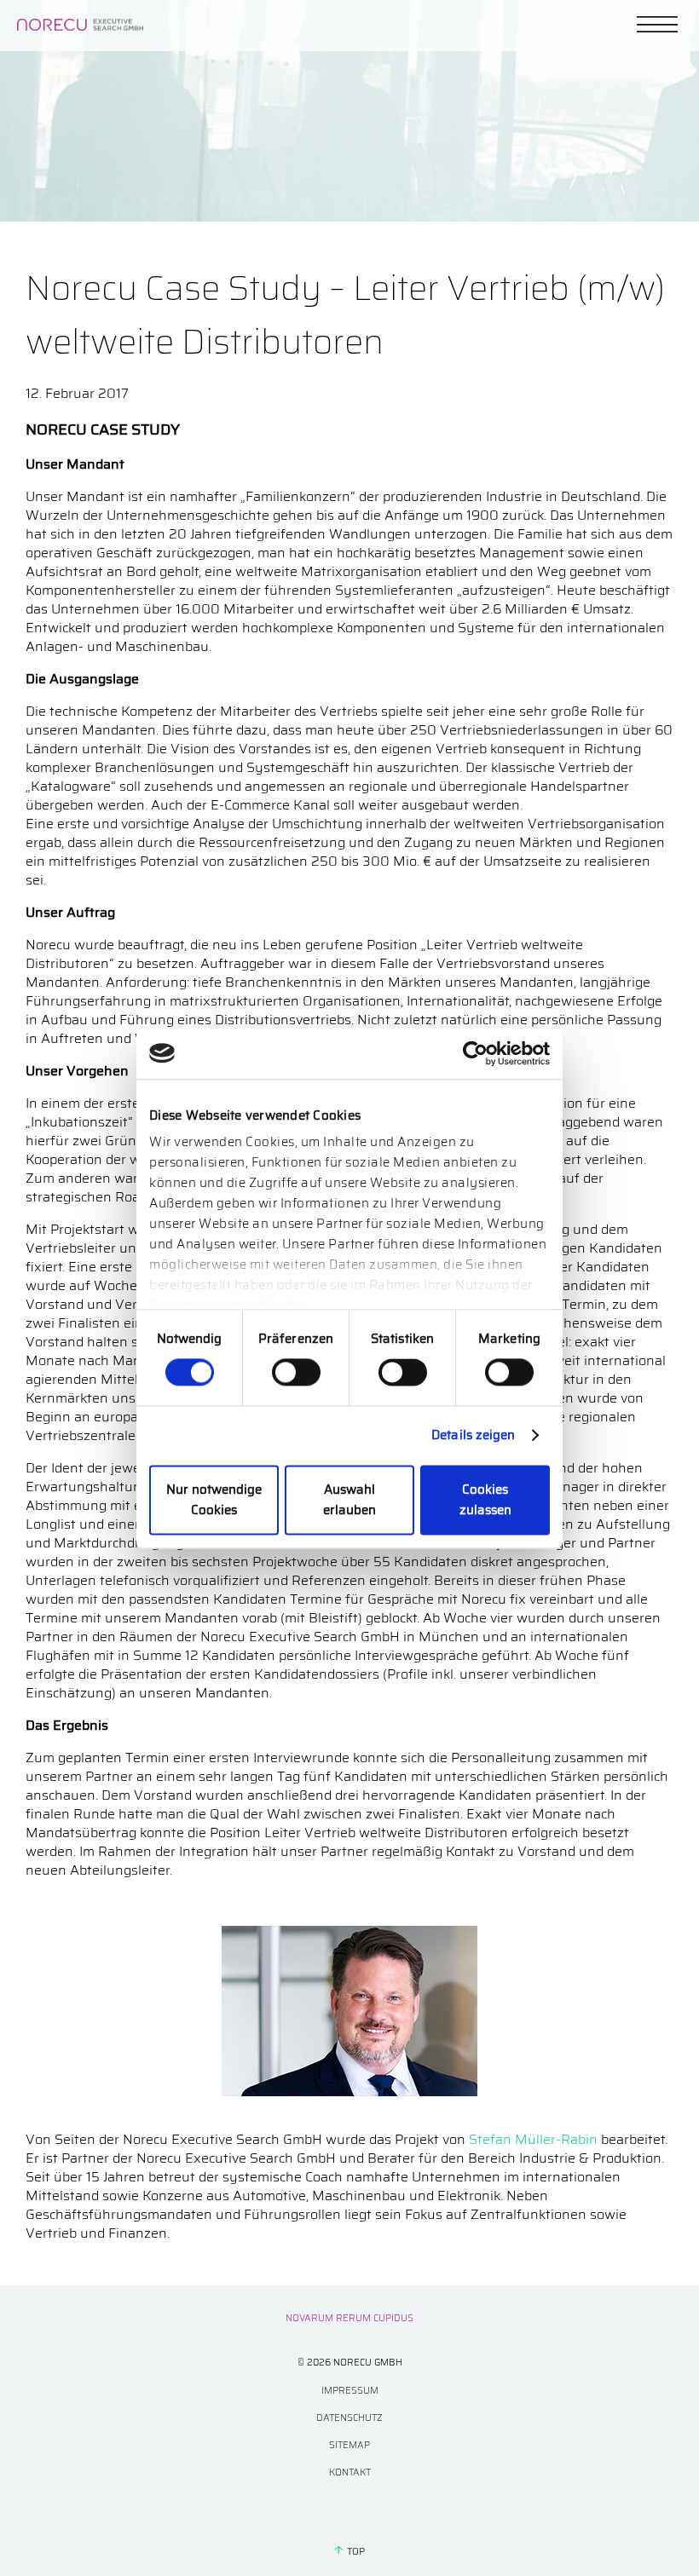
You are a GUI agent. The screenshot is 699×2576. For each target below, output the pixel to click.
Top (356, 2552)
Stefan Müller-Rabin (533, 2139)
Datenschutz (349, 2418)
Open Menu (657, 24)
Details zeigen (473, 1436)
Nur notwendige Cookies (214, 1500)
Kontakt (350, 2472)
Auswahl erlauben (349, 1500)
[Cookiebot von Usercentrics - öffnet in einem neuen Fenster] (475, 1053)
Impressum (350, 2391)
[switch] (296, 1373)
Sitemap (349, 2445)
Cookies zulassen (485, 1500)
